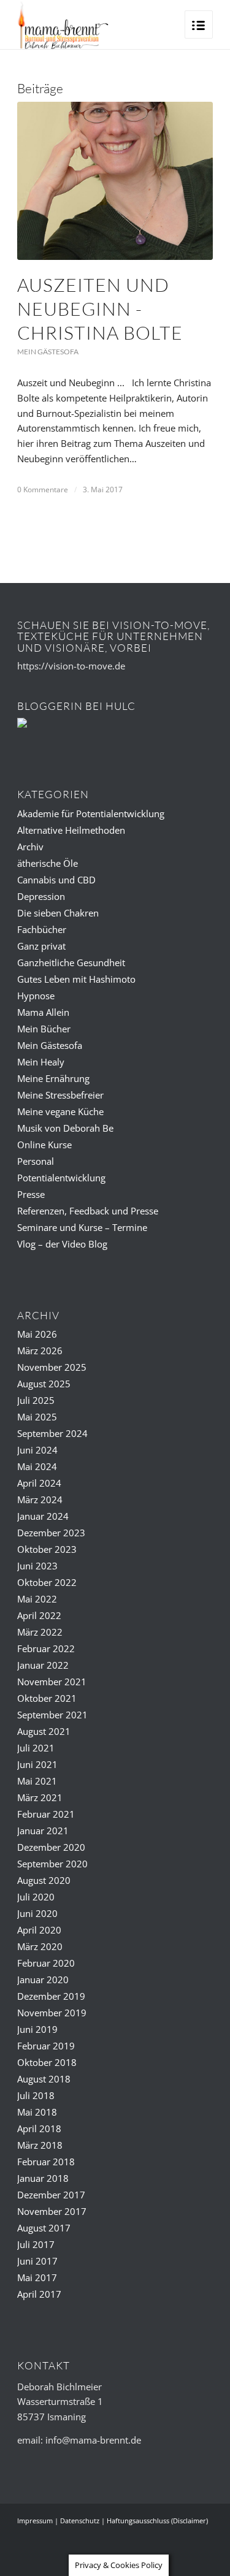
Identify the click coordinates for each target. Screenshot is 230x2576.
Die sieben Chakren (58, 913)
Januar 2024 (43, 1516)
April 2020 (39, 1930)
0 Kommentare (43, 490)
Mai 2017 (37, 2277)
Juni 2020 (37, 1913)
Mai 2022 (37, 1599)
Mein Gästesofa (48, 352)
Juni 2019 (37, 2029)
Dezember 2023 (51, 1533)
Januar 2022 (43, 1665)
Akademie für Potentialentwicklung (91, 814)
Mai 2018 (37, 2112)
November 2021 (52, 1682)
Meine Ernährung (53, 1078)
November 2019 (52, 2013)
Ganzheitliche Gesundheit (71, 962)
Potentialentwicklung (61, 1178)
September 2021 (52, 1715)
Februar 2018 (46, 2162)
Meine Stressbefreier (60, 1095)
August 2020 (44, 1880)
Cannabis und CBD (56, 880)
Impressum (35, 2521)
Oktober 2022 (47, 1582)
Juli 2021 (36, 1748)
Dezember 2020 (51, 1847)
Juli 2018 (36, 2095)
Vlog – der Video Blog (62, 1244)
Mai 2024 (37, 1466)
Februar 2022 (46, 1648)
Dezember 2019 (51, 1996)
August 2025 (44, 1384)
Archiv (30, 847)
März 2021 (40, 1797)
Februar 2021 (46, 1814)
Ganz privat (41, 946)
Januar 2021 (43, 1831)
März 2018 (40, 2145)
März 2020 (40, 1946)
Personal (36, 1161)
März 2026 (40, 1351)
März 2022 (40, 1632)
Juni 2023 (37, 1566)
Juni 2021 (37, 1764)
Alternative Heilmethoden (71, 830)
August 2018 (44, 2079)
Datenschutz (80, 2521)
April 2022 (39, 1615)
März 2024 (40, 1499)
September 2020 (52, 1864)
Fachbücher (42, 929)
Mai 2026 (37, 1334)
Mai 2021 (37, 1781)
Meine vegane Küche (60, 1111)
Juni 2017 (37, 2261)
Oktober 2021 (47, 1698)
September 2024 (52, 1433)
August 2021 (44, 1731)
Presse (31, 1194)
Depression (41, 896)
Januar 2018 (43, 2178)
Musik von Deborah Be (65, 1128)
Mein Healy (41, 1062)
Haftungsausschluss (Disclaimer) (157, 2521)
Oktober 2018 (47, 2062)
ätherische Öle (48, 863)
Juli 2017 (36, 2244)
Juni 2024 (37, 1450)
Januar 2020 (43, 1980)
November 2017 (52, 2211)
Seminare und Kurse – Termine (82, 1227)
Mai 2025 (37, 1417)
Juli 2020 (36, 1897)
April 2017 (39, 2294)
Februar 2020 (46, 1963)
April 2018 (39, 2128)
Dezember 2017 (51, 2195)
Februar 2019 (46, 2046)
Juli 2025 (36, 1400)
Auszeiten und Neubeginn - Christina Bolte (100, 309)
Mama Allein (43, 1012)
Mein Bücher (44, 1029)
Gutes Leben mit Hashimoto (76, 979)
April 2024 (39, 1483)
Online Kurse (44, 1145)
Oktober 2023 (47, 1549)
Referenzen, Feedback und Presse (88, 1211)
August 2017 (44, 2228)
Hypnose (36, 996)
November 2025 (52, 1367)
